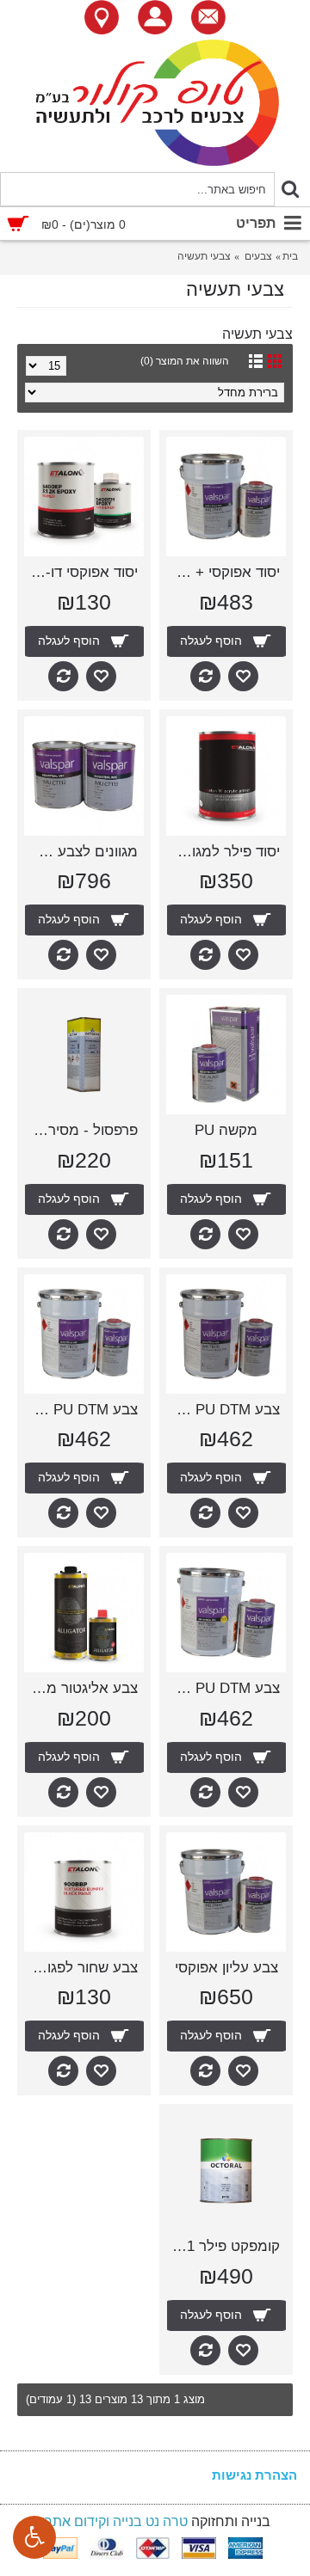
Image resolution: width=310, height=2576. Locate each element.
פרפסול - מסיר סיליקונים (81, 1130)
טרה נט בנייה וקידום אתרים (110, 2521)
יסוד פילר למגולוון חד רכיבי (223, 852)
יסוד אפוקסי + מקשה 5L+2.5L (223, 572)
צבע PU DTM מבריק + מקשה (223, 1410)
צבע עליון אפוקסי (226, 1968)
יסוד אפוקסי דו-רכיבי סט (81, 572)
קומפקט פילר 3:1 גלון (223, 2246)
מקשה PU (226, 1130)
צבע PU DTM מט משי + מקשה (223, 1688)
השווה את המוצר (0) (185, 361)
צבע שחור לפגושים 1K (81, 1968)
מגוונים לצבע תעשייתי (81, 852)
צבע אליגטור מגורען (81, 1688)
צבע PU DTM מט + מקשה (81, 1410)
